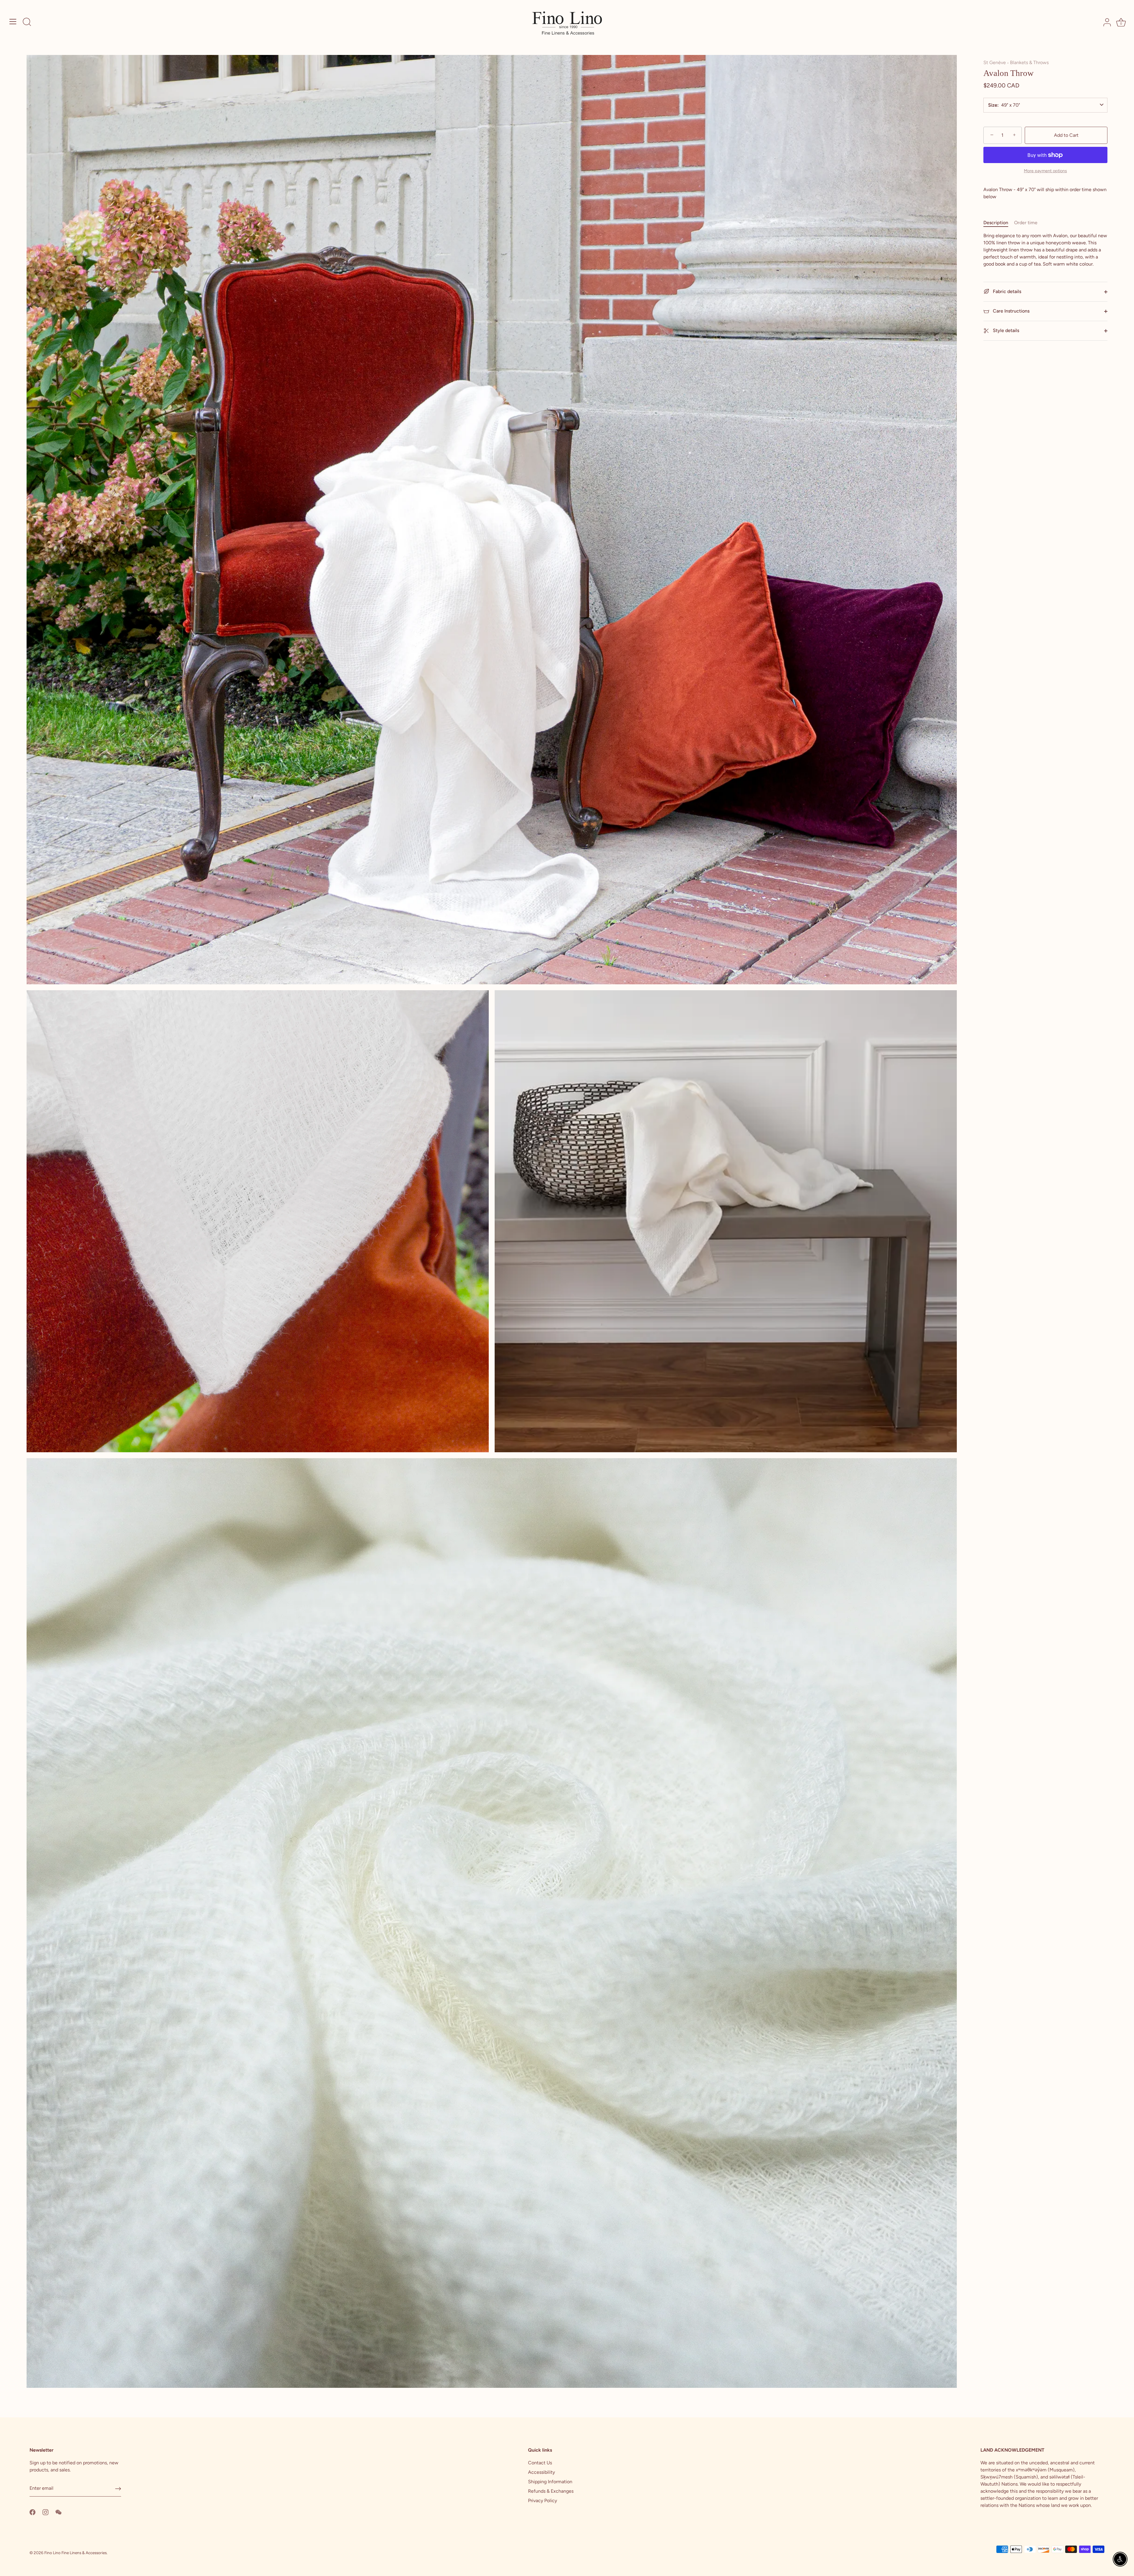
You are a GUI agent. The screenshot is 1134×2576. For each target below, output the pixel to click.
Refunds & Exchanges (551, 2491)
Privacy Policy (542, 2501)
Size (993, 105)
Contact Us (540, 2463)
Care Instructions (1011, 311)
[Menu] (13, 22)
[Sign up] (118, 2489)
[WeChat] (58, 2512)
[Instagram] (45, 2512)
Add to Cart (1066, 135)
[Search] (27, 22)
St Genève (995, 62)
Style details (1005, 330)
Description (996, 223)
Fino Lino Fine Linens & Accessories (75, 2553)
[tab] (999, 223)
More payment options (1045, 171)
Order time (1026, 223)
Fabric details (1006, 291)
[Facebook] (32, 2512)
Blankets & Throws (1029, 62)
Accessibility (541, 2472)
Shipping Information (550, 2482)
